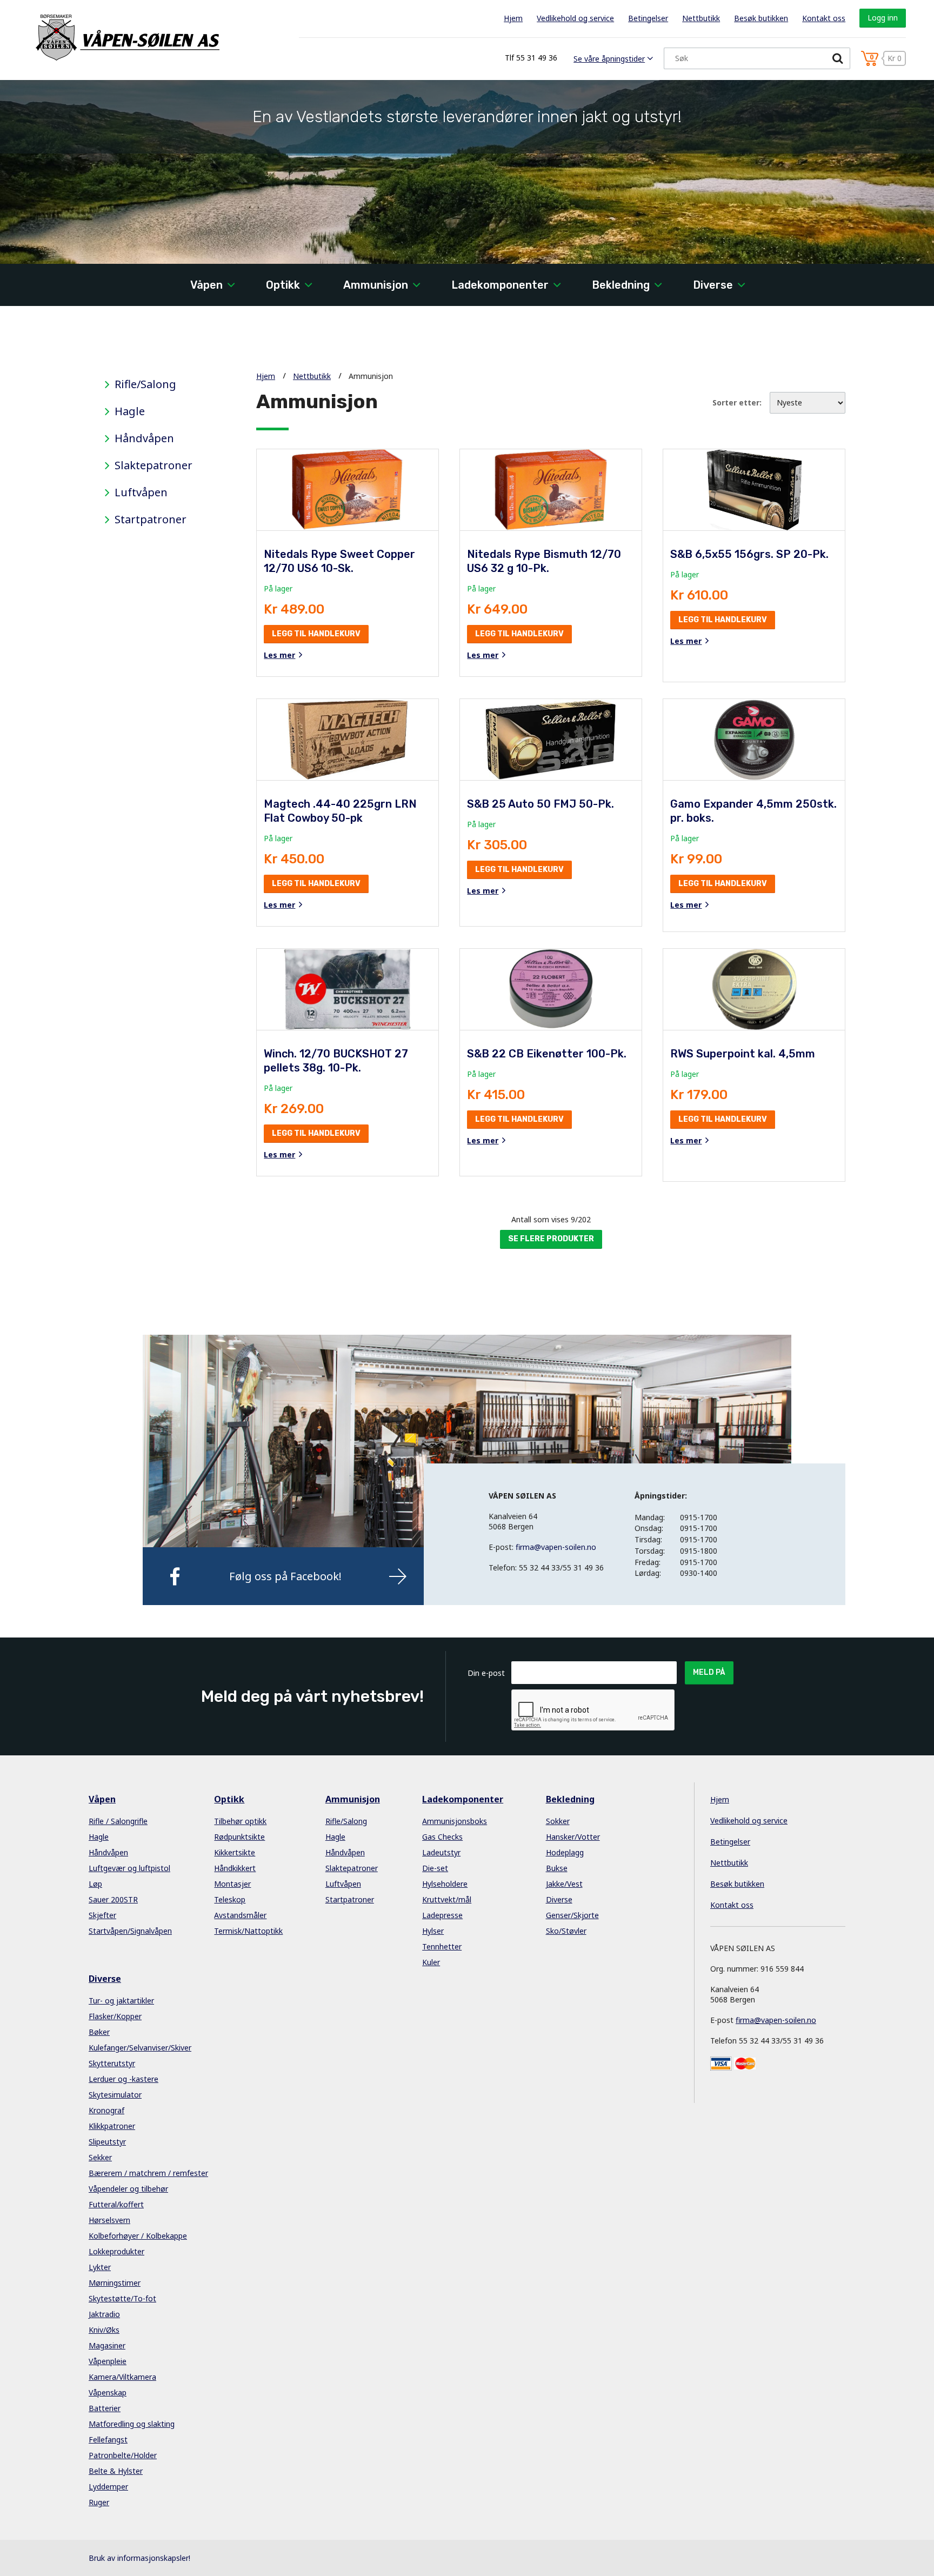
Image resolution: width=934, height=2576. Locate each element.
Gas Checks (442, 1837)
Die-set (435, 1868)
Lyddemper (108, 2487)
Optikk (283, 285)
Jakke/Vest (564, 1884)
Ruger (99, 2502)
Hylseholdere (445, 1884)
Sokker (558, 1821)
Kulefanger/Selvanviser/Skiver (140, 2048)
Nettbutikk (701, 18)
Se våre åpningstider (609, 59)
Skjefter (102, 1915)
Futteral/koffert (116, 2204)
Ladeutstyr (441, 1852)
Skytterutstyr (112, 2063)
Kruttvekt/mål (447, 1899)
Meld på (709, 1672)
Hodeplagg (565, 1852)
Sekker (100, 2157)
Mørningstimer (115, 2283)
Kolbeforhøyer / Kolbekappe (138, 2236)
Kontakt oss (824, 18)
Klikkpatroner (112, 2126)
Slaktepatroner (154, 465)
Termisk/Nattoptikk (248, 1931)
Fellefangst (108, 2439)
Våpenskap (108, 2392)
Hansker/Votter (573, 1837)
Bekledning (621, 285)
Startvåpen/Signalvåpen (130, 1931)
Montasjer (232, 1884)
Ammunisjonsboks (455, 1821)
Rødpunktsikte (239, 1837)
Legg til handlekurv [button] (316, 634)
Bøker (99, 2032)
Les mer (279, 655)
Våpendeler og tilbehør (128, 2189)
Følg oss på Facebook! (285, 1576)
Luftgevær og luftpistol (129, 1868)
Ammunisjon (376, 285)
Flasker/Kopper (115, 2016)
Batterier (105, 2408)
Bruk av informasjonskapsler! (139, 2558)
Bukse (557, 1868)
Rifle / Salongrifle (118, 1821)
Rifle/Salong (145, 384)
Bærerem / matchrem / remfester (148, 2173)
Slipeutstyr (107, 2142)
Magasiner (107, 2345)
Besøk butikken (761, 18)
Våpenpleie (108, 2361)
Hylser (433, 1931)
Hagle (130, 411)
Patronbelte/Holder (123, 2455)
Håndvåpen (144, 438)
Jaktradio (104, 2314)
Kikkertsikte (235, 1852)
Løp (95, 1884)
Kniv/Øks (104, 2330)
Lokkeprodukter (116, 2251)
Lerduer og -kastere (124, 2079)
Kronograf (106, 2110)
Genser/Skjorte (572, 1915)
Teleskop (230, 1899)
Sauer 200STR (113, 1899)
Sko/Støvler (566, 1931)
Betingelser (648, 18)
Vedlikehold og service (575, 18)
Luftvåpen (141, 492)
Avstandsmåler (240, 1915)
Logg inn (883, 18)
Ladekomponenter (500, 285)
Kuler (431, 1962)
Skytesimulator (115, 2095)
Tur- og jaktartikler (121, 2001)
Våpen (206, 285)
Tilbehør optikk (240, 1821)
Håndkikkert (235, 1868)
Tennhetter (442, 1946)
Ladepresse (442, 1915)
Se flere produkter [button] (551, 1239)
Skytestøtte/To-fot (122, 2298)
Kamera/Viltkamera (122, 2377)
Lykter (100, 2267)
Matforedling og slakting (132, 2424)
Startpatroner (151, 520)
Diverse (713, 285)
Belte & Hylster (116, 2471)
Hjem (513, 18)
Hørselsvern (109, 2220)
